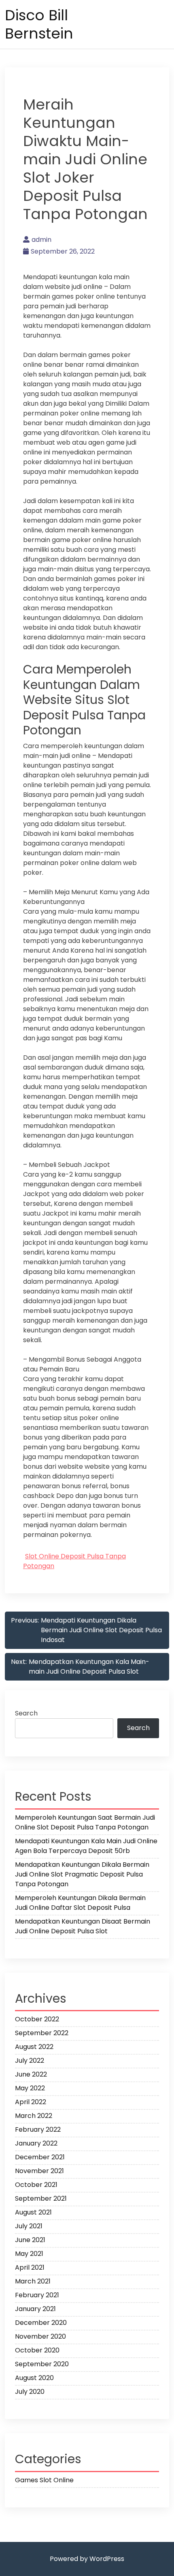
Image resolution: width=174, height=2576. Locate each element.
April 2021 (30, 2267)
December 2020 (41, 2323)
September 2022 (42, 2033)
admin (41, 240)
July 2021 (29, 2226)
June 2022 (31, 2074)
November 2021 (39, 2171)
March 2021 (33, 2281)
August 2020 (34, 2378)
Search (26, 1713)
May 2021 (29, 2254)
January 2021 (35, 2309)
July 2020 (30, 2392)
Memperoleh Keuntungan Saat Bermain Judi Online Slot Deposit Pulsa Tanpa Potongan (85, 1822)
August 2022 (34, 2047)
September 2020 (42, 2364)
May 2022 (30, 2088)
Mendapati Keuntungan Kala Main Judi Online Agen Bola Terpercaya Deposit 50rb (86, 1846)
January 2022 (36, 2143)
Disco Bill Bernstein (39, 24)
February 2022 (38, 2129)
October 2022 (37, 2019)
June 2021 (30, 2240)
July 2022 (30, 2061)
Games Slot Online (44, 2480)
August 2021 (33, 2212)
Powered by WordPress (87, 2559)
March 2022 (34, 2116)
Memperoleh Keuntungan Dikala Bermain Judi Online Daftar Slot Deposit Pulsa (80, 1903)
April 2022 (31, 2102)
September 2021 (41, 2198)
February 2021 (37, 2295)
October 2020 (37, 2350)
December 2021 (40, 2157)
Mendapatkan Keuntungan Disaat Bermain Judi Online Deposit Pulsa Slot (83, 1926)
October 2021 (36, 2185)
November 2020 (40, 2336)
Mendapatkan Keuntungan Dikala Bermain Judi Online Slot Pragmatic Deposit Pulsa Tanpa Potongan (82, 1874)
